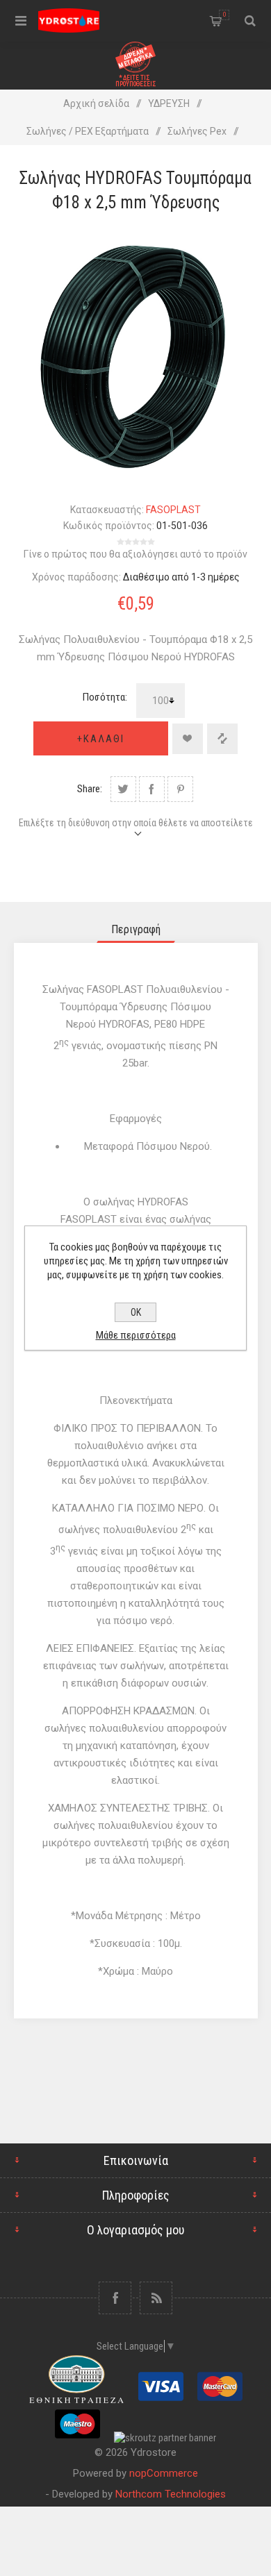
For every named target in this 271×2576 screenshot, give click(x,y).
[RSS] (156, 2298)
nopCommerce (164, 2473)
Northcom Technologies (171, 2494)
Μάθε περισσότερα (136, 1335)
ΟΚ (136, 1312)
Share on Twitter (123, 789)
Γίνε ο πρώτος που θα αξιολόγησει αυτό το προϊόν (135, 554)
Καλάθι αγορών (224, 15)
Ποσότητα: (105, 697)
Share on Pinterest (180, 789)
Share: (90, 789)
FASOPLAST (173, 510)
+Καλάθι (101, 739)
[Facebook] (115, 2298)
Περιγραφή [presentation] (136, 929)
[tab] (136, 929)
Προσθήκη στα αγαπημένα (188, 739)
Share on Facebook (152, 789)
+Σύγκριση (222, 739)
